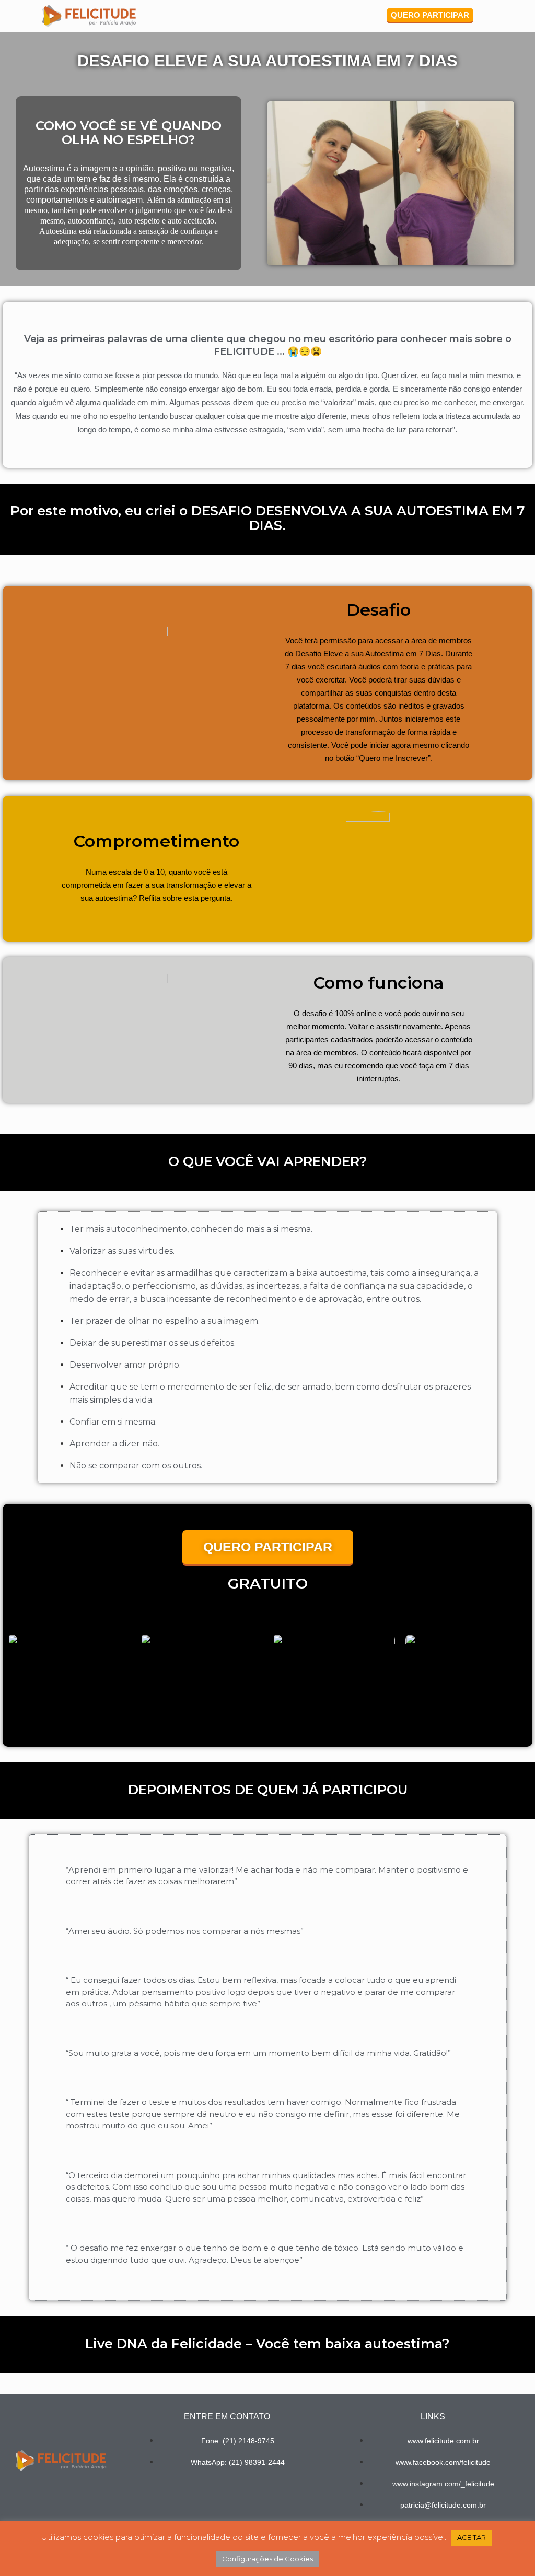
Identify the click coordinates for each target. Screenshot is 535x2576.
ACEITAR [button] (472, 2537)
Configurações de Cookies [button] (267, 2559)
